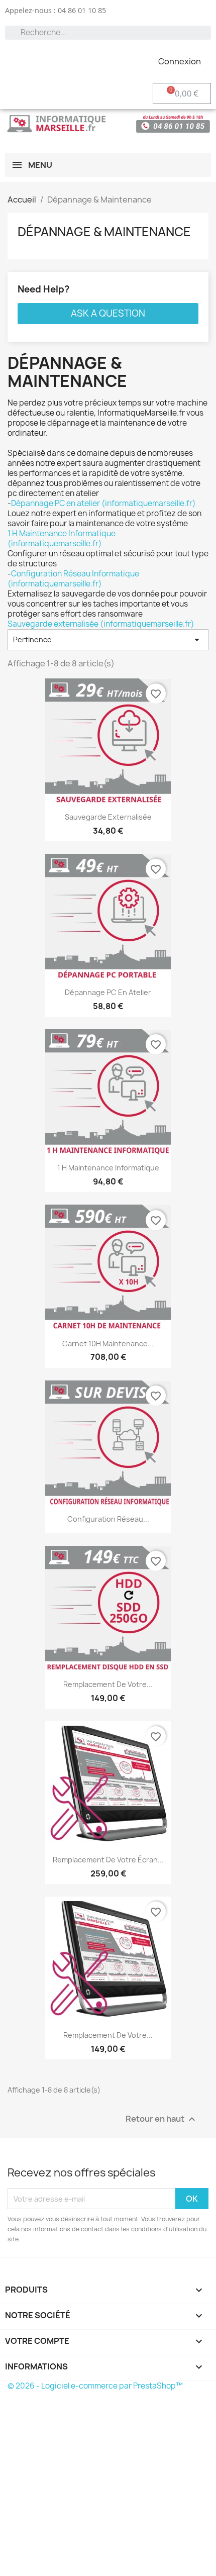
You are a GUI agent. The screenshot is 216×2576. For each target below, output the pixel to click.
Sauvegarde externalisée (108, 817)
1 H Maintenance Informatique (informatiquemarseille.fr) (62, 538)
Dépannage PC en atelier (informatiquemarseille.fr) (103, 503)
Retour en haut (162, 2119)
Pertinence (108, 640)
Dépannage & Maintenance (104, 232)
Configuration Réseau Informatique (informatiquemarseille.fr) (73, 579)
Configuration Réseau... (108, 1519)
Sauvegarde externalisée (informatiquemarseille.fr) (101, 624)
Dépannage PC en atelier (108, 992)
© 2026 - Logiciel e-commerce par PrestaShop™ (95, 2386)
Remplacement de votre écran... (108, 1860)
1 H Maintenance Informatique (108, 1168)
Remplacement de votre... (108, 1684)
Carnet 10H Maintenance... (108, 1344)
